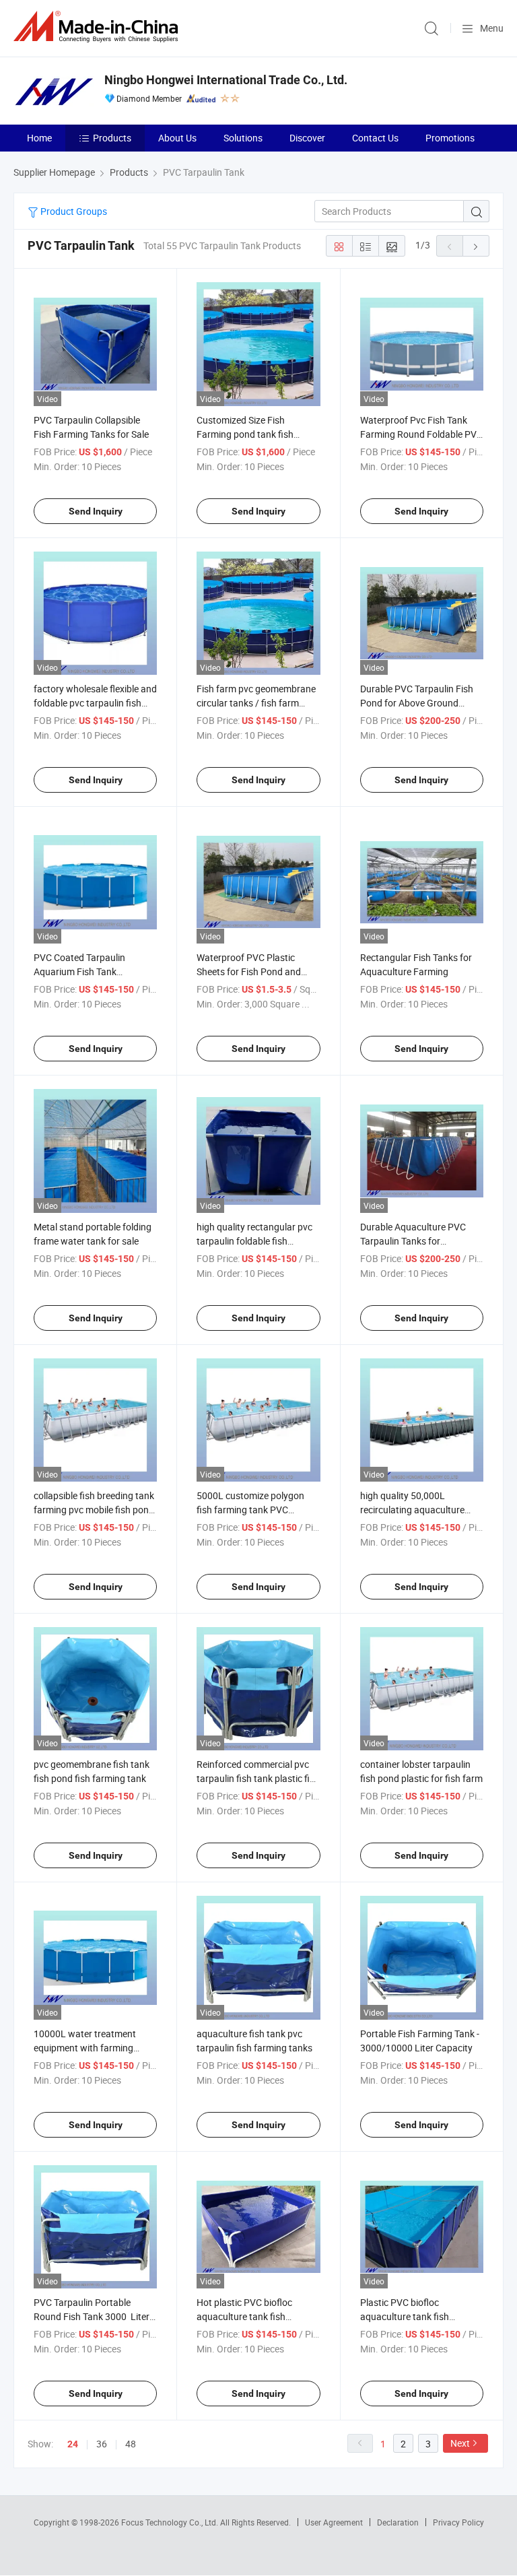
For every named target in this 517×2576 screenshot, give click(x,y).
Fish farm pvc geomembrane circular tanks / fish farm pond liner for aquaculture (256, 703)
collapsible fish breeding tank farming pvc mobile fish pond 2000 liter (94, 1510)
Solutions (243, 138)
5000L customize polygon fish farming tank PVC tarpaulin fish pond (250, 1510)
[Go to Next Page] (476, 246)
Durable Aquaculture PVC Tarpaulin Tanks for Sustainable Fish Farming (413, 1241)
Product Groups (73, 211)
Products (112, 138)
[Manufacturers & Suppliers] (98, 27)
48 (131, 2444)
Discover (307, 138)
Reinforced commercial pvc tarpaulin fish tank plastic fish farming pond (258, 1778)
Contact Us (375, 138)
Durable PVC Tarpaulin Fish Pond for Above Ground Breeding (417, 703)
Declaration (398, 2522)
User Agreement (334, 2522)
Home (39, 138)
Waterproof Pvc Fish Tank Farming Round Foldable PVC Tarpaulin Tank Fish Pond (421, 434)
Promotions (450, 138)
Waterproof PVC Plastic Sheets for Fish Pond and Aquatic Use (249, 971)
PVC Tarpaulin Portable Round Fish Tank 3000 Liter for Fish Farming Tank (92, 2316)
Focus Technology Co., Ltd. (171, 2522)
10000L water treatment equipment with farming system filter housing (85, 2048)
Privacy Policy (458, 2522)
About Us (177, 138)
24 (73, 2444)
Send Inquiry (96, 511)
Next (460, 2443)
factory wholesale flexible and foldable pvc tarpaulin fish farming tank (95, 703)
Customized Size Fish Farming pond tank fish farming (245, 434)
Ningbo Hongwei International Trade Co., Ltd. (226, 80)
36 (102, 2444)
